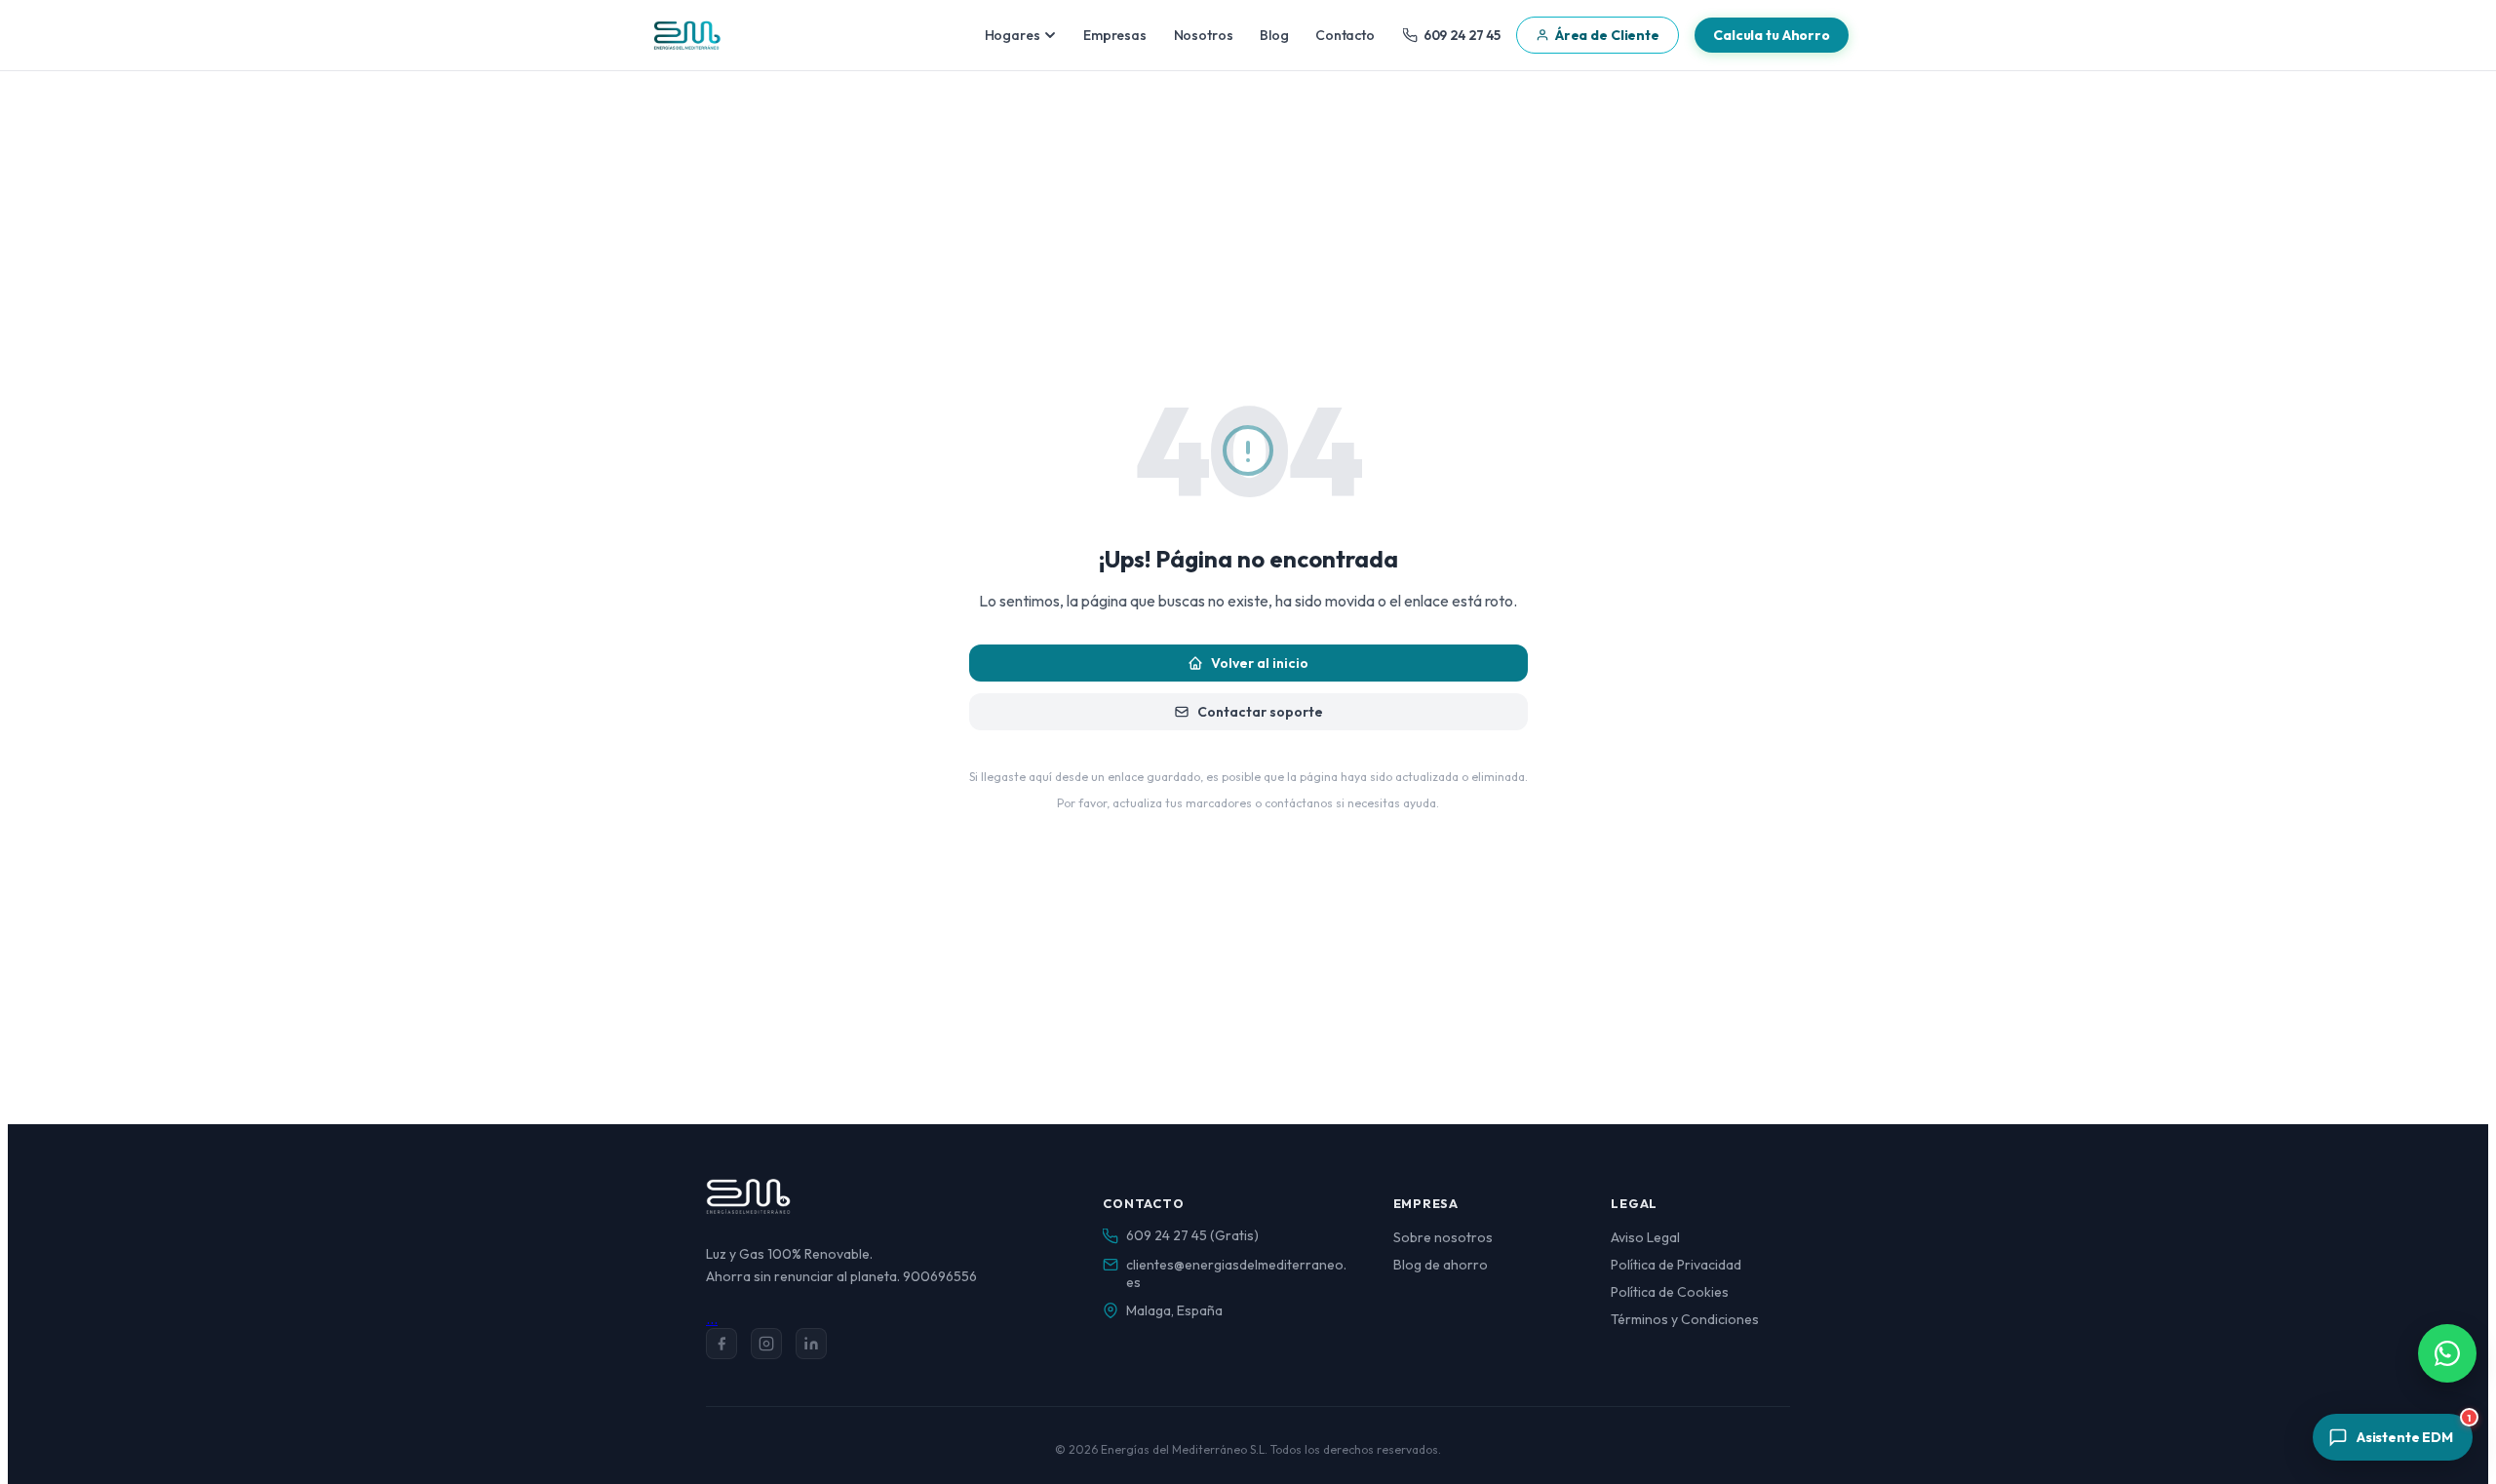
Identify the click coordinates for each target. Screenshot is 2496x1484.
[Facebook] (721, 1344)
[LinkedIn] (811, 1344)
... (712, 1318)
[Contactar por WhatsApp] (2447, 1353)
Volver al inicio (1260, 663)
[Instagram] (766, 1344)
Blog (1274, 35)
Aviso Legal (1645, 1237)
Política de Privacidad (1676, 1265)
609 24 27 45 (1462, 35)
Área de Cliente (1607, 35)
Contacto (1345, 35)
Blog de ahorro (1441, 1265)
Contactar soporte (1260, 712)
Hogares (1013, 35)
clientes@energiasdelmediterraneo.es (1236, 1273)
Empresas (1115, 35)
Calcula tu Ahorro (1772, 35)
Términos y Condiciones (1685, 1319)
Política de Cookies (1670, 1292)
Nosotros (1204, 35)
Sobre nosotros (1443, 1237)
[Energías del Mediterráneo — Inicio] (686, 35)
